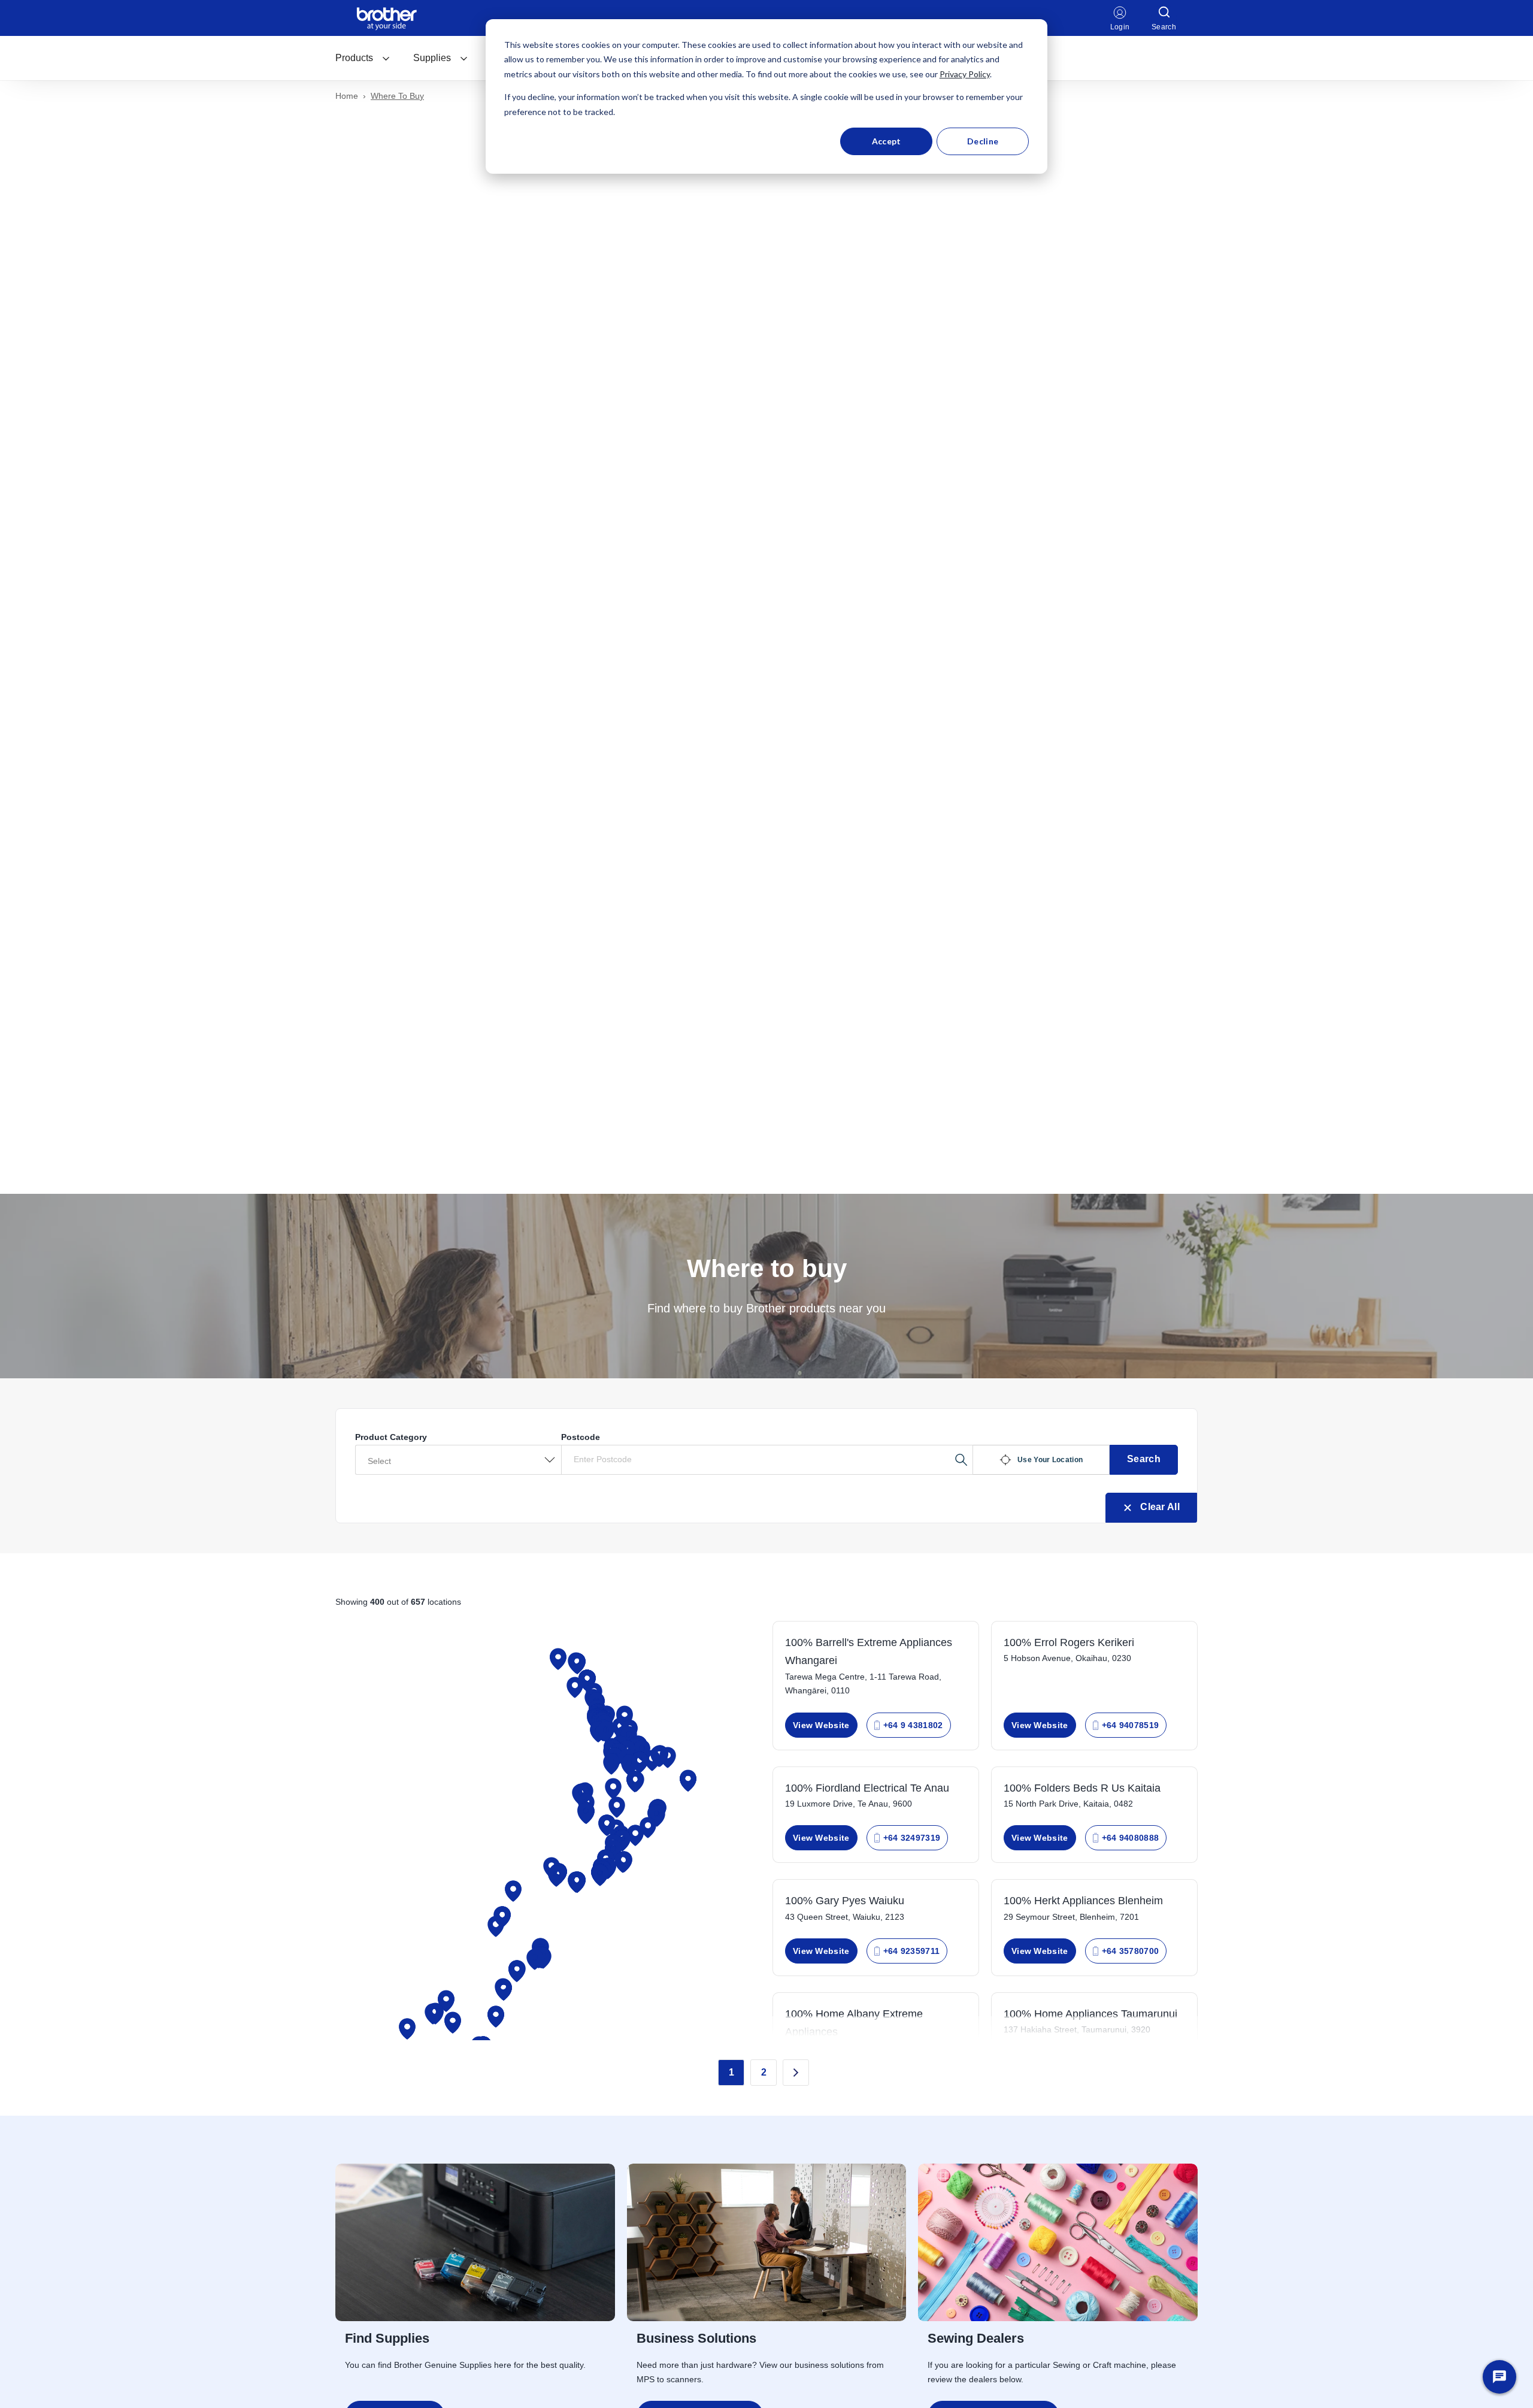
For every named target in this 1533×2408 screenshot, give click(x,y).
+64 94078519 (1131, 1725)
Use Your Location (1050, 1460)
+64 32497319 (912, 1838)
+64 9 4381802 (913, 1725)
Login (1120, 27)
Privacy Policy (965, 74)
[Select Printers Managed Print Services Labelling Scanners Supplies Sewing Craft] (458, 1460)
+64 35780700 (1131, 1951)
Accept (887, 141)
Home (347, 96)
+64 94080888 (1131, 1838)
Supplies (432, 58)
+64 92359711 (912, 1951)
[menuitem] (363, 58)
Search (1144, 1459)
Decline (983, 141)
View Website (821, 1725)
